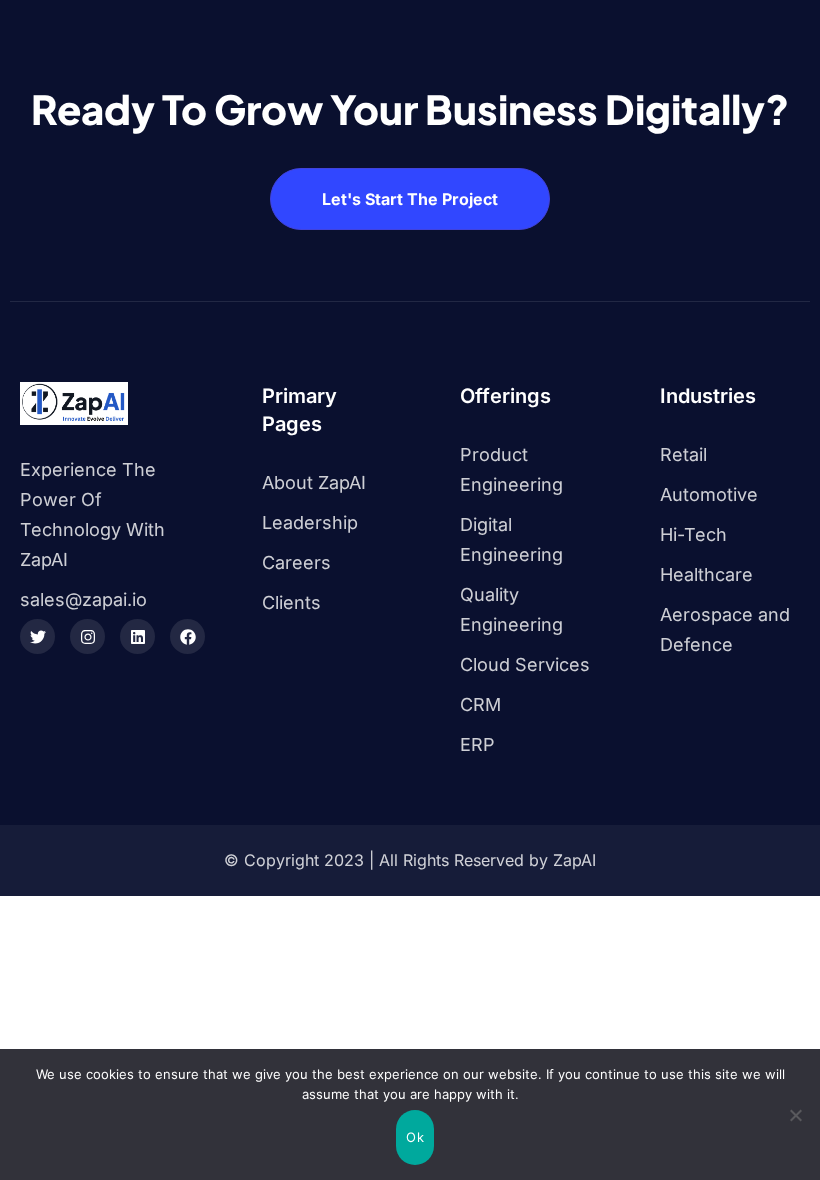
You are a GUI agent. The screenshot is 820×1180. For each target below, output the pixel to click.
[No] (795, 1115)
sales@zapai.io (83, 600)
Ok (415, 1137)
